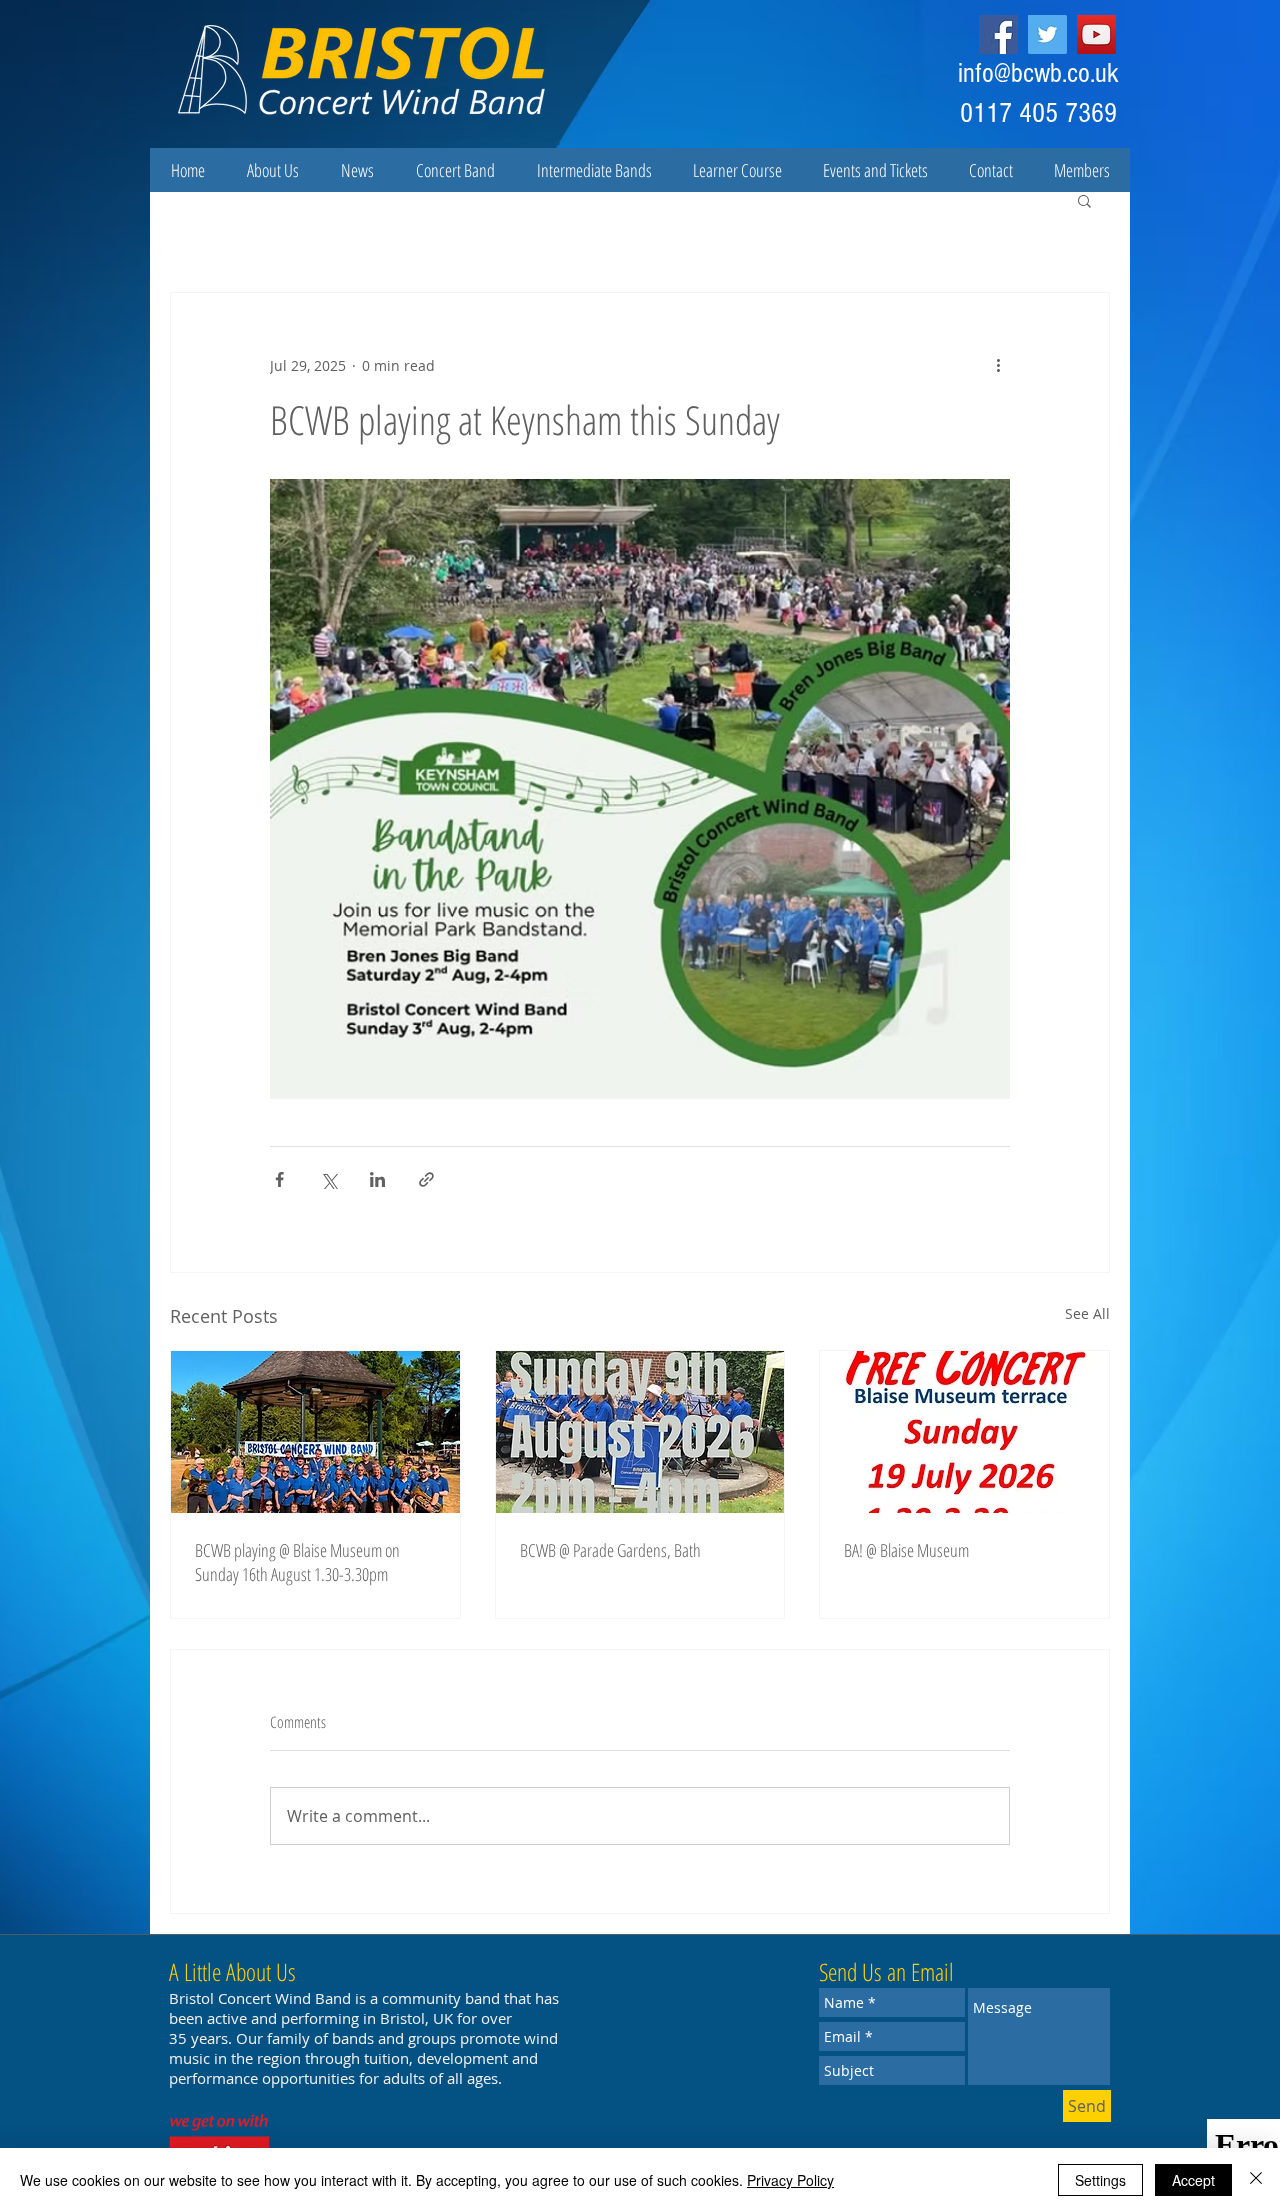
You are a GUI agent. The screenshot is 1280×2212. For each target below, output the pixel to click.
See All (1087, 1313)
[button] (1084, 200)
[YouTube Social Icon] (1096, 34)
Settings (1100, 2180)
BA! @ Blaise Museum (906, 1550)
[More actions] (998, 365)
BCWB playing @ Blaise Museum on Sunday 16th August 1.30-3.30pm (297, 1562)
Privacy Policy (790, 2180)
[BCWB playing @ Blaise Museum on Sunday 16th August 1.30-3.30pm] (315, 1432)
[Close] (1256, 2180)
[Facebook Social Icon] (998, 34)
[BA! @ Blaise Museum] (964, 1432)
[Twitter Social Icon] (1047, 34)
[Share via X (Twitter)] (328, 1179)
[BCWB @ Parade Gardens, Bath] (640, 1432)
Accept (1193, 2180)
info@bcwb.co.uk (1038, 73)
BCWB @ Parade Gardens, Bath (610, 1550)
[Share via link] (426, 1179)
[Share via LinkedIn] (377, 1179)
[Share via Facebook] (279, 1179)
